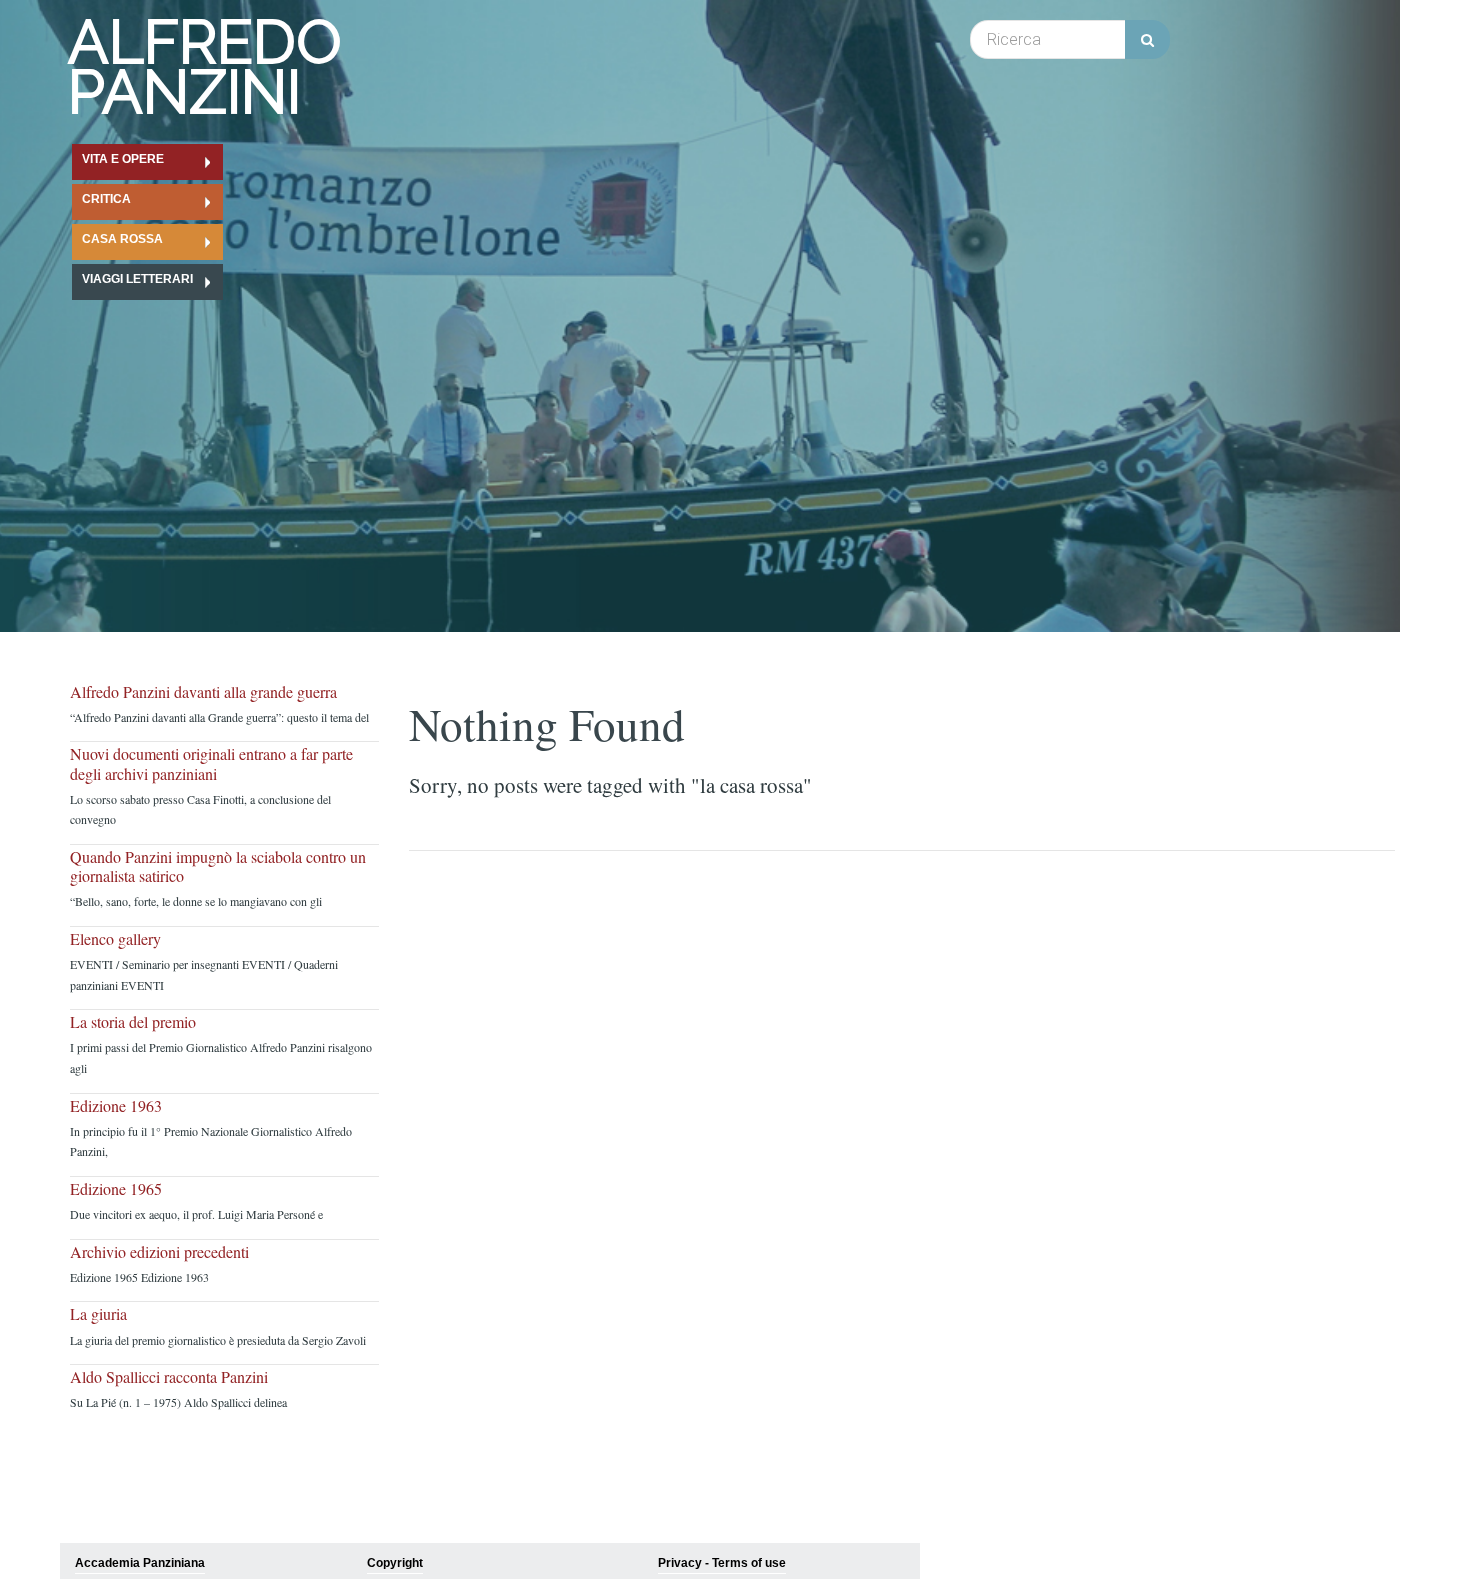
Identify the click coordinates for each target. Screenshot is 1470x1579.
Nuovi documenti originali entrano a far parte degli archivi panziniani (211, 763)
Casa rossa (122, 239)
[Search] (1147, 39)
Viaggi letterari (137, 279)
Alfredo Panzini (205, 67)
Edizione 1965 (116, 1188)
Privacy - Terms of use (722, 1563)
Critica (106, 199)
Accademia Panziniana (140, 1563)
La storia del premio (133, 1021)
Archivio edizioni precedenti (159, 1251)
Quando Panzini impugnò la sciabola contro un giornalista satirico (218, 866)
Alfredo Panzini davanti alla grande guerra (203, 691)
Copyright (395, 1563)
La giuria (98, 1313)
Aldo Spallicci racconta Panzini (169, 1376)
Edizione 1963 (116, 1105)
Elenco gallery (115, 938)
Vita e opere (123, 159)
